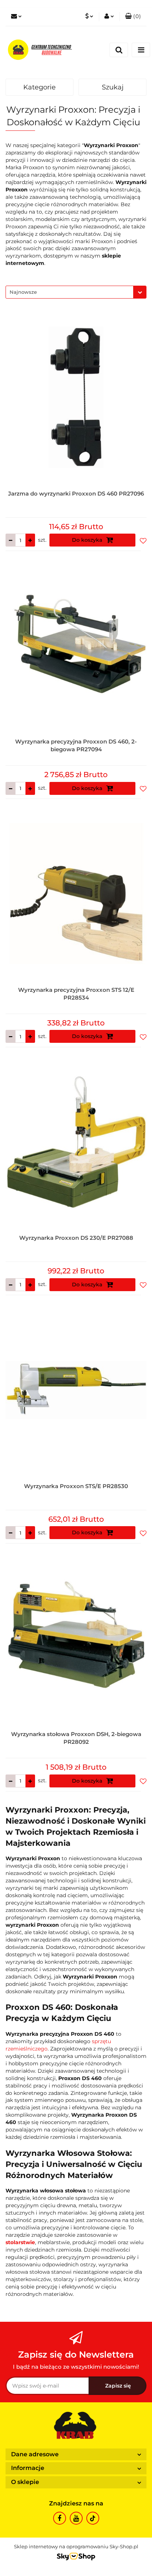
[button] (133, 17)
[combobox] (76, 292)
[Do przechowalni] (143, 540)
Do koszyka (88, 540)
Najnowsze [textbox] (23, 292)
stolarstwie (20, 2242)
